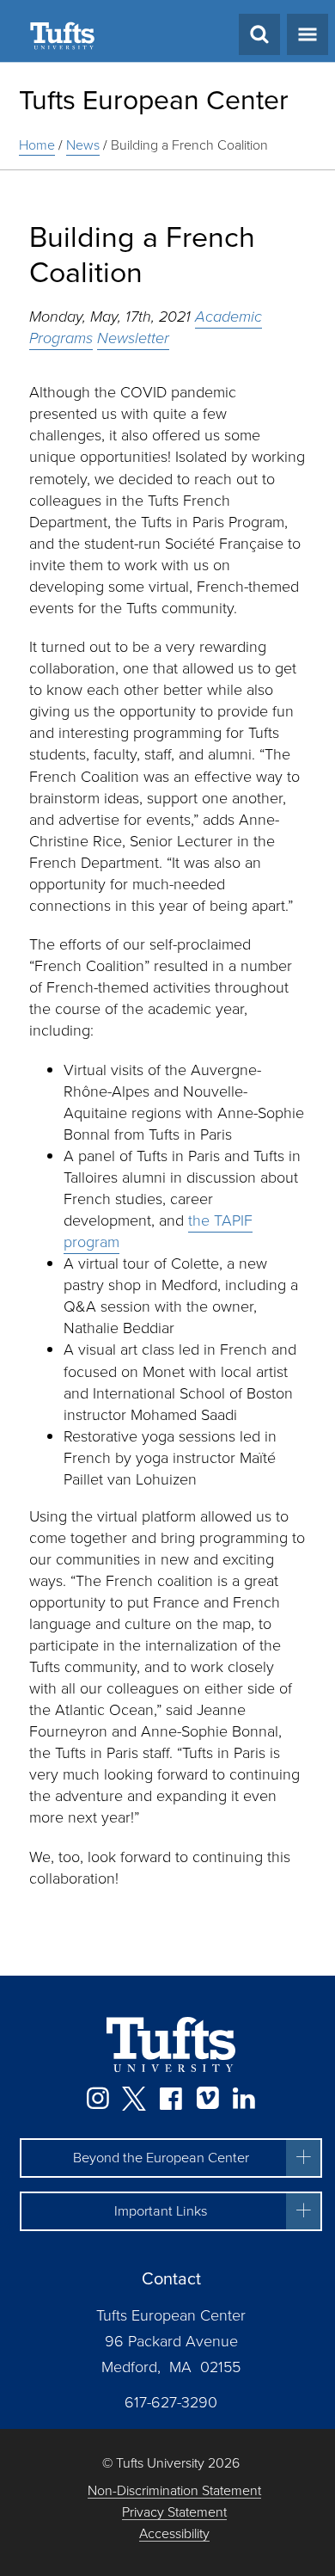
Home (37, 145)
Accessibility (174, 2534)
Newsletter (133, 338)
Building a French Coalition (189, 145)
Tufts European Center (154, 100)
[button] (171, 2158)
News (83, 145)
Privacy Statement (174, 2513)
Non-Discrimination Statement (174, 2491)
